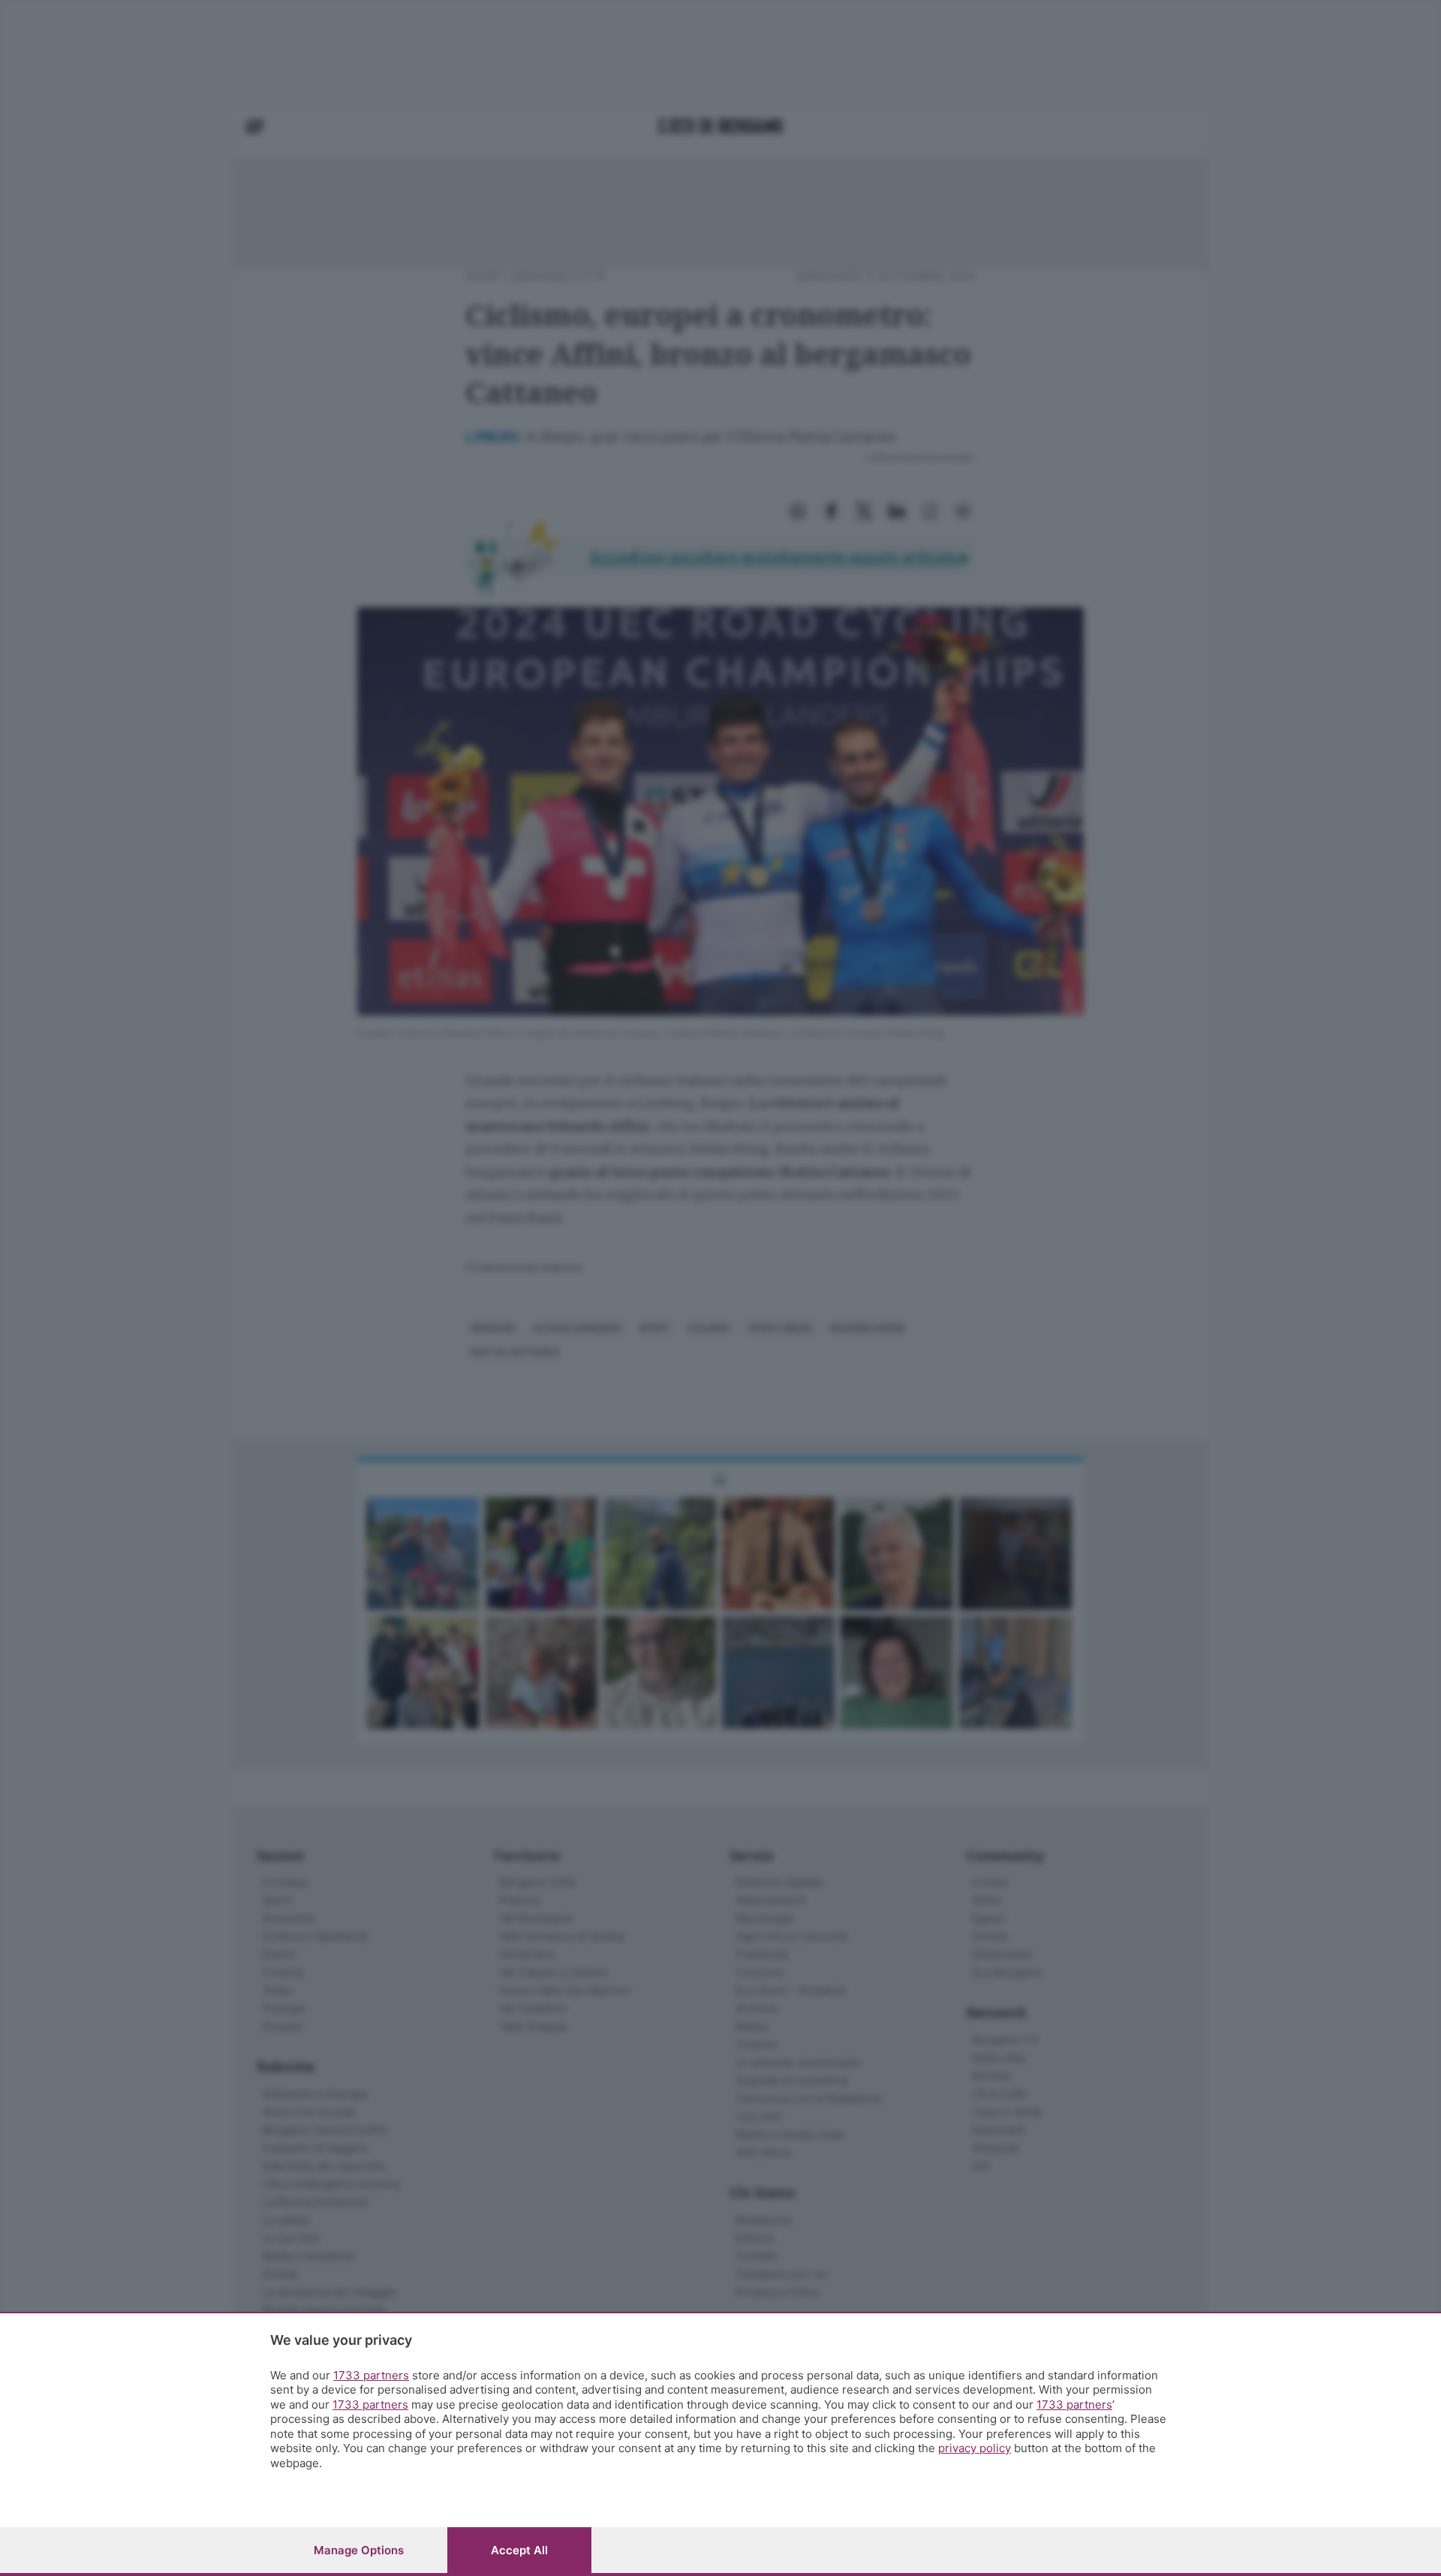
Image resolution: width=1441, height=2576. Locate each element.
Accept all (519, 2550)
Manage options (359, 2550)
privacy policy (975, 2448)
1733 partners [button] (371, 2375)
